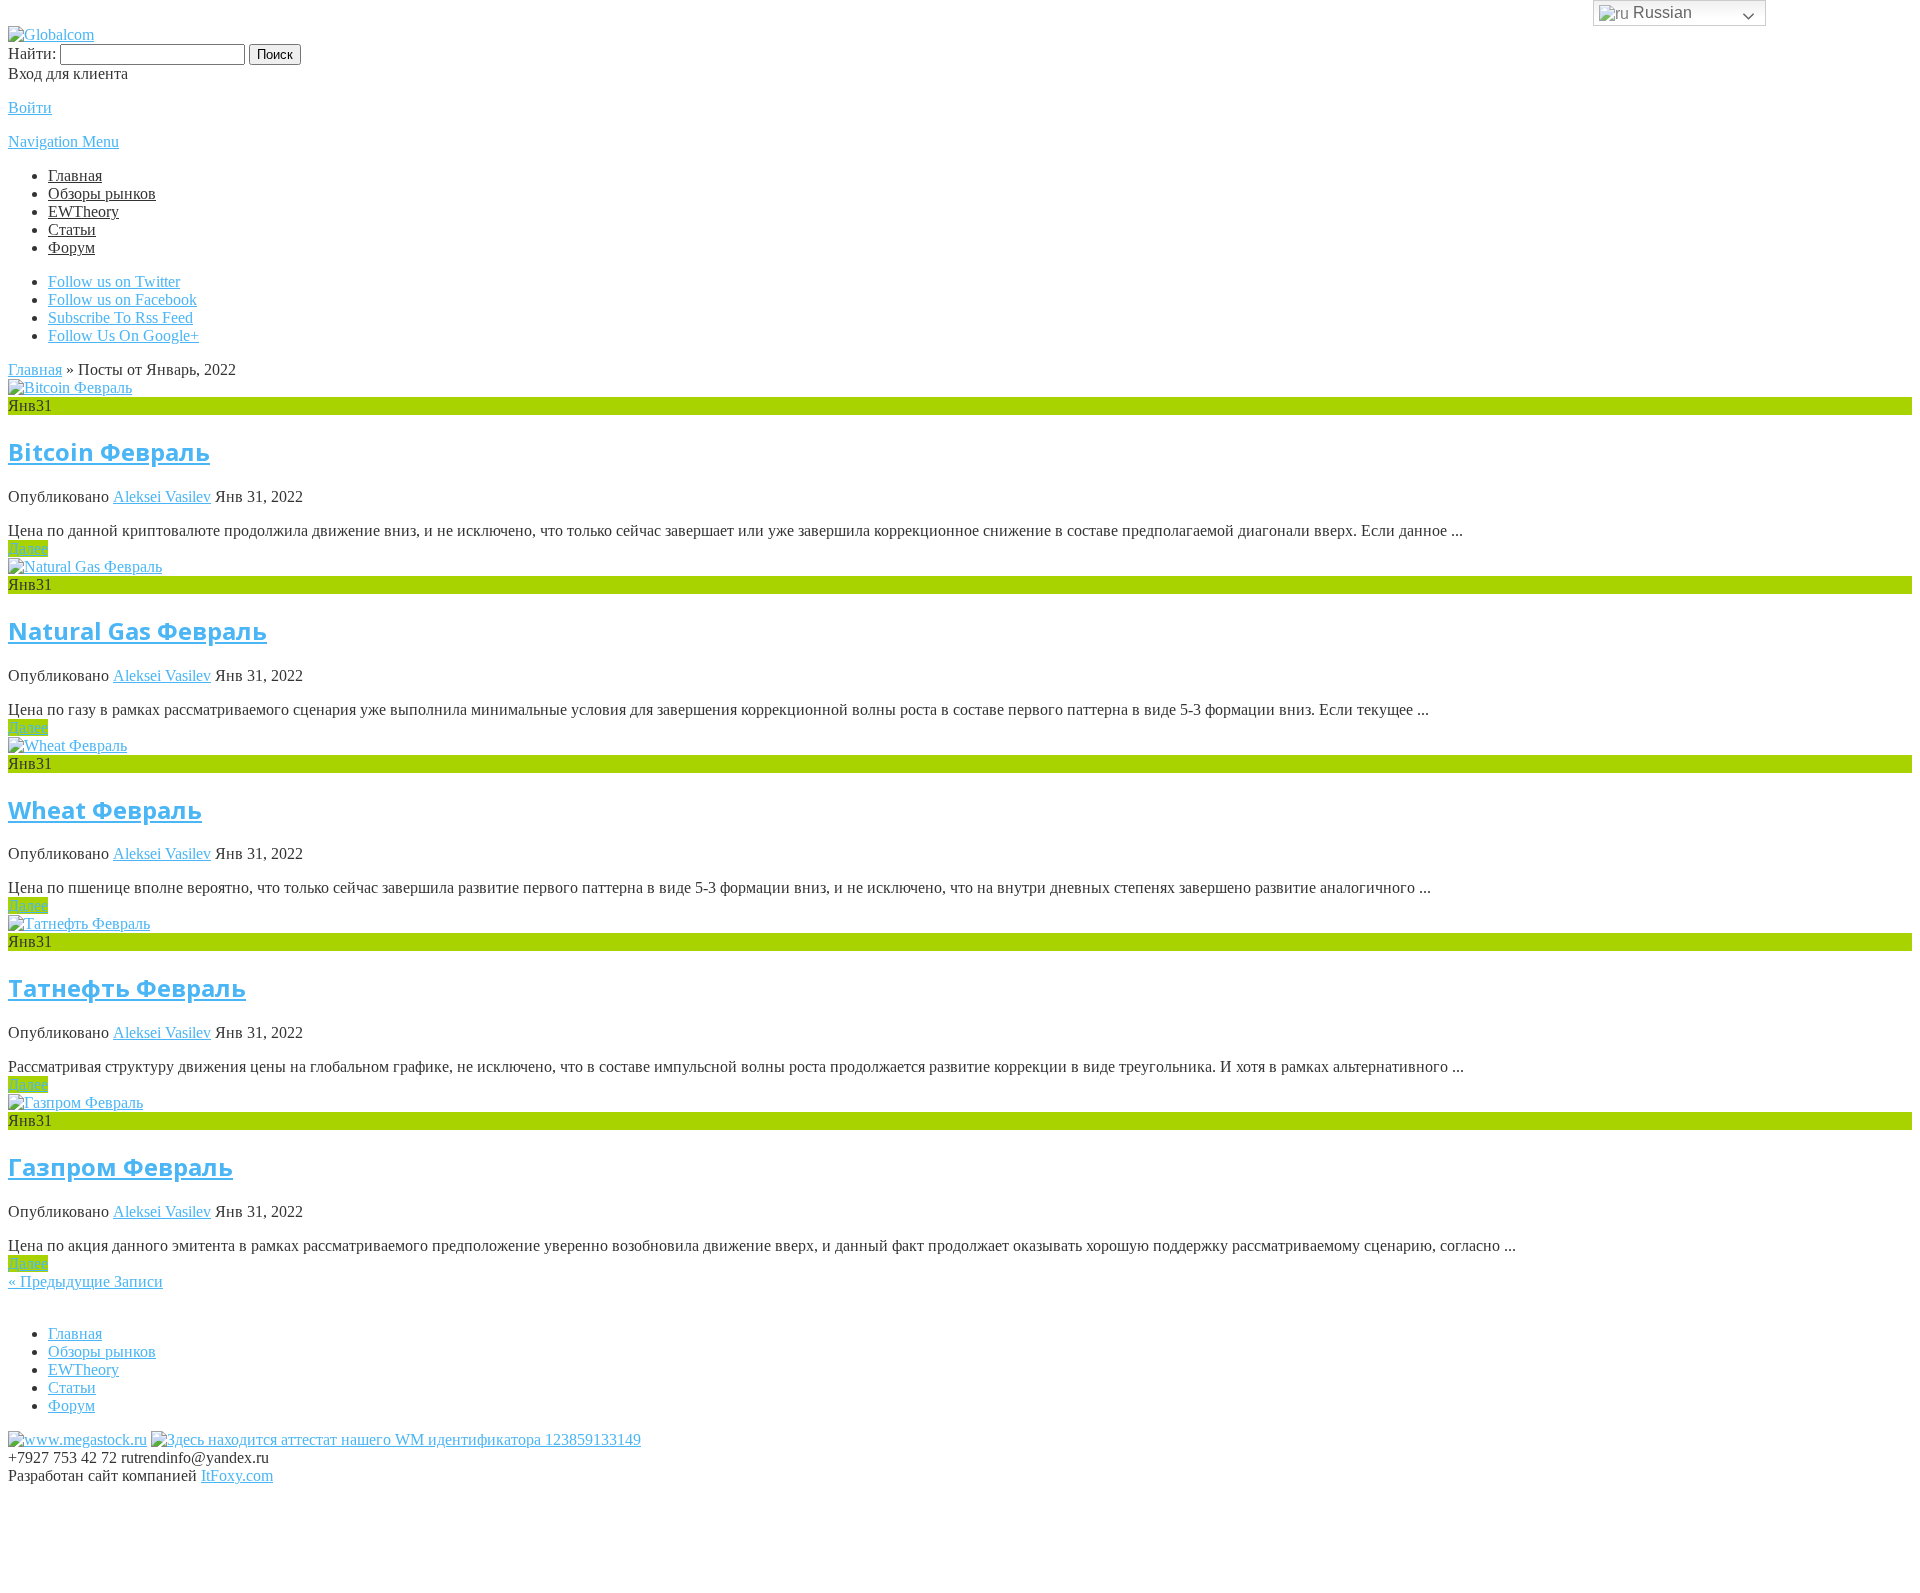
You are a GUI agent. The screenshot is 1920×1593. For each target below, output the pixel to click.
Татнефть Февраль (127, 987)
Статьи (72, 229)
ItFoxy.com (237, 1475)
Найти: (32, 53)
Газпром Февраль (120, 1166)
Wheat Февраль (105, 809)
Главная (75, 175)
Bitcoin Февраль (109, 451)
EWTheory (83, 211)
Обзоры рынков (102, 193)
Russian (1660, 12)
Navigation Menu (63, 141)
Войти (30, 107)
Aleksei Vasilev (162, 496)
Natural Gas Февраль (137, 630)
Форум (71, 247)
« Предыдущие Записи (85, 1281)
